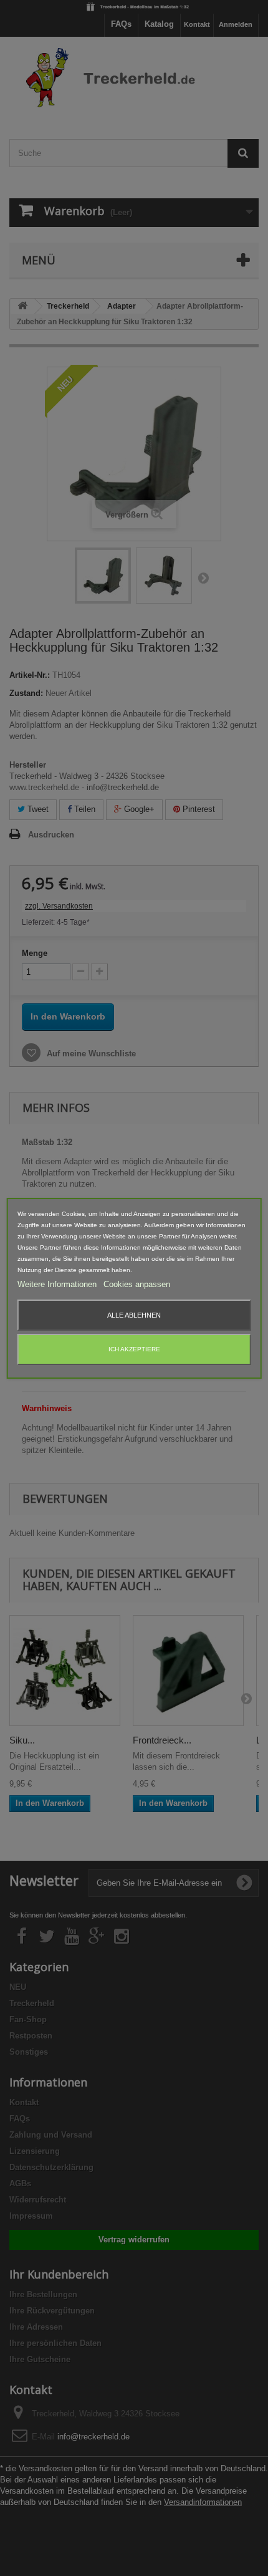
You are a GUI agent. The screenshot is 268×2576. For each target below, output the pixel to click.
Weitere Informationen (58, 1284)
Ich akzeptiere (134, 1349)
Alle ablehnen (134, 1315)
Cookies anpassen (137, 1284)
